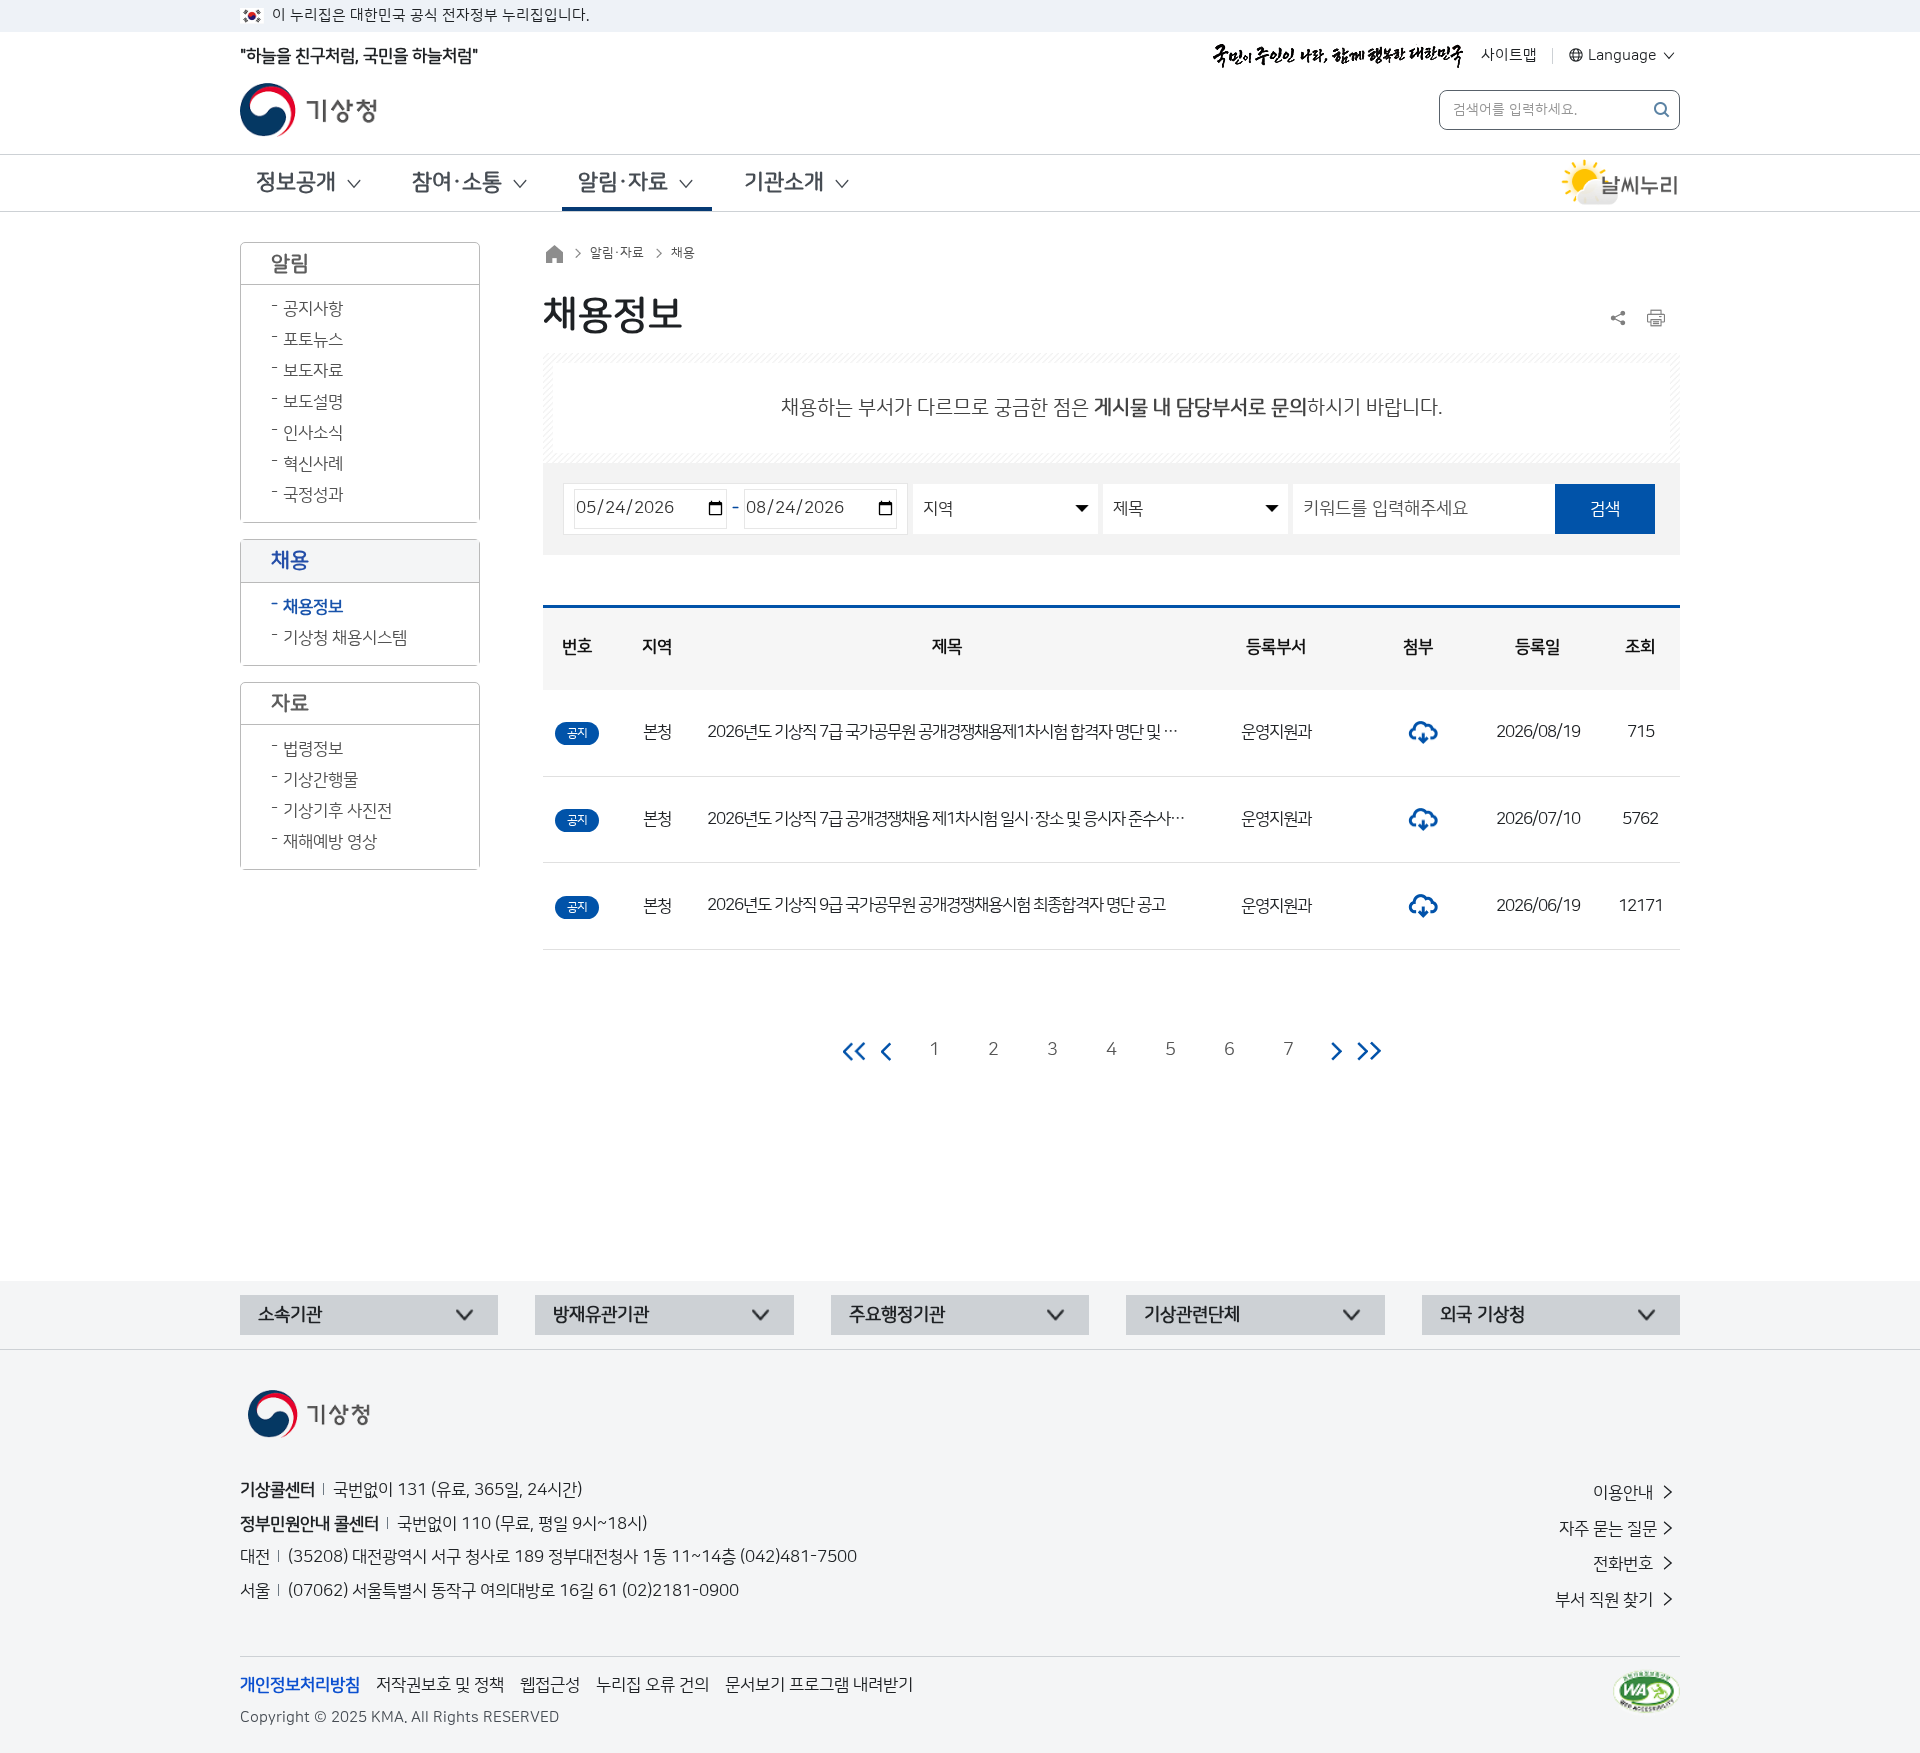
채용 (683, 253)
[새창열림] (1620, 183)
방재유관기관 (601, 1315)
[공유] (1618, 318)
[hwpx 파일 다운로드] (1418, 732)
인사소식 (313, 433)
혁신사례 (313, 464)
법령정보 (313, 749)
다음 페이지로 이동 (1336, 1051)
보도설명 (313, 402)
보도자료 (313, 371)
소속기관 (290, 1315)
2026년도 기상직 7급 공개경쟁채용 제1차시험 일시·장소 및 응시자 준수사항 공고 (961, 819)
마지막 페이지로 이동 (1368, 1051)
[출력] (1656, 318)
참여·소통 (457, 182)
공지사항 (313, 309)
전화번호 (1625, 1564)
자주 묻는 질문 (1608, 1529)
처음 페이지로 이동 (855, 1051)
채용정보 (313, 607)
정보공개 (296, 182)
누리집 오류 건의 (652, 1685)
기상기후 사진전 (337, 811)
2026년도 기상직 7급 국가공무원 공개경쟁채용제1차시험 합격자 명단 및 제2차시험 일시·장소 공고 (1016, 732)
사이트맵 (1509, 55)
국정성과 (313, 495)
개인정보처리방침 (300, 1685)
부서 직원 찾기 (1606, 1600)
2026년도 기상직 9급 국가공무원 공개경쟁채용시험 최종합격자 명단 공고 (936, 905)
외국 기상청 (1482, 1315)
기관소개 (784, 182)
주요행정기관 (897, 1315)
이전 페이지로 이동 (887, 1051)
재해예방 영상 (330, 842)
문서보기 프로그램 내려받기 (819, 1685)
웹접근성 (550, 1685)
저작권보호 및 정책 (440, 1685)
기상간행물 (320, 780)
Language (1622, 55)
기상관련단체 (1192, 1315)
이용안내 (1625, 1493)
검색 (1605, 509)
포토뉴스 (313, 340)
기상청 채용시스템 (345, 638)
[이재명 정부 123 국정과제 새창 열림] (1338, 56)
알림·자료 (623, 182)
